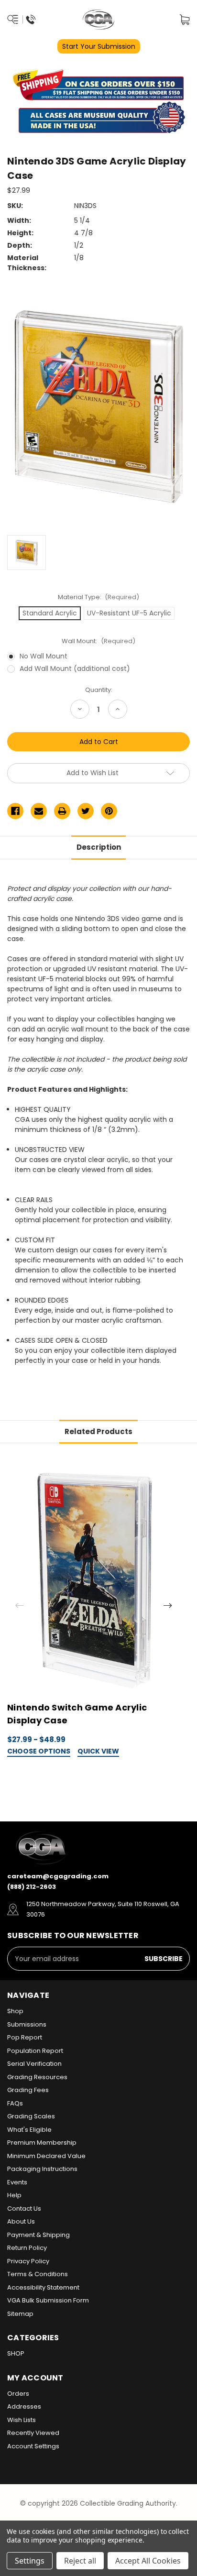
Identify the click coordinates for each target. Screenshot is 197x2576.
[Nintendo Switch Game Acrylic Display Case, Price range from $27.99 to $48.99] (93, 1581)
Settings (30, 2561)
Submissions (27, 2024)
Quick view (98, 1752)
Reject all (80, 2561)
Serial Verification (34, 2064)
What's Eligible (29, 2130)
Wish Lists (22, 2420)
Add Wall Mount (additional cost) (75, 669)
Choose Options (39, 1752)
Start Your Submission (99, 46)
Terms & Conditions (38, 2274)
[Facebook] (15, 811)
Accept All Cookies (148, 2561)
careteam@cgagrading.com (58, 1876)
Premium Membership (42, 2143)
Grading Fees (28, 2090)
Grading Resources (37, 2077)
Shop (15, 2011)
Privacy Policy (28, 2261)
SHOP (16, 2353)
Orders (18, 2394)
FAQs (15, 2103)
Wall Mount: (98, 641)
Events (17, 2182)
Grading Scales (31, 2116)
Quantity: (99, 690)
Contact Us (24, 2209)
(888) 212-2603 (32, 1887)
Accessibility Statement (43, 2287)
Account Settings (33, 2446)
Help (14, 2195)
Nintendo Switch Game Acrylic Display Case (77, 1714)
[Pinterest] (109, 811)
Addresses (24, 2406)
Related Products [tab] (98, 1431)
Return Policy (27, 2248)
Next (168, 1605)
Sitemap (20, 2314)
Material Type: (99, 597)
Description (99, 847)
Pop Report (25, 2037)
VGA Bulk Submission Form (48, 2300)
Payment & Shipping (38, 2235)
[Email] (39, 811)
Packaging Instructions (42, 2169)
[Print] (62, 811)
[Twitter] (86, 811)
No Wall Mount (44, 656)
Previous (20, 1605)
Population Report (35, 2051)
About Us (21, 2221)
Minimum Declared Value (46, 2156)
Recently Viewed (33, 2433)
